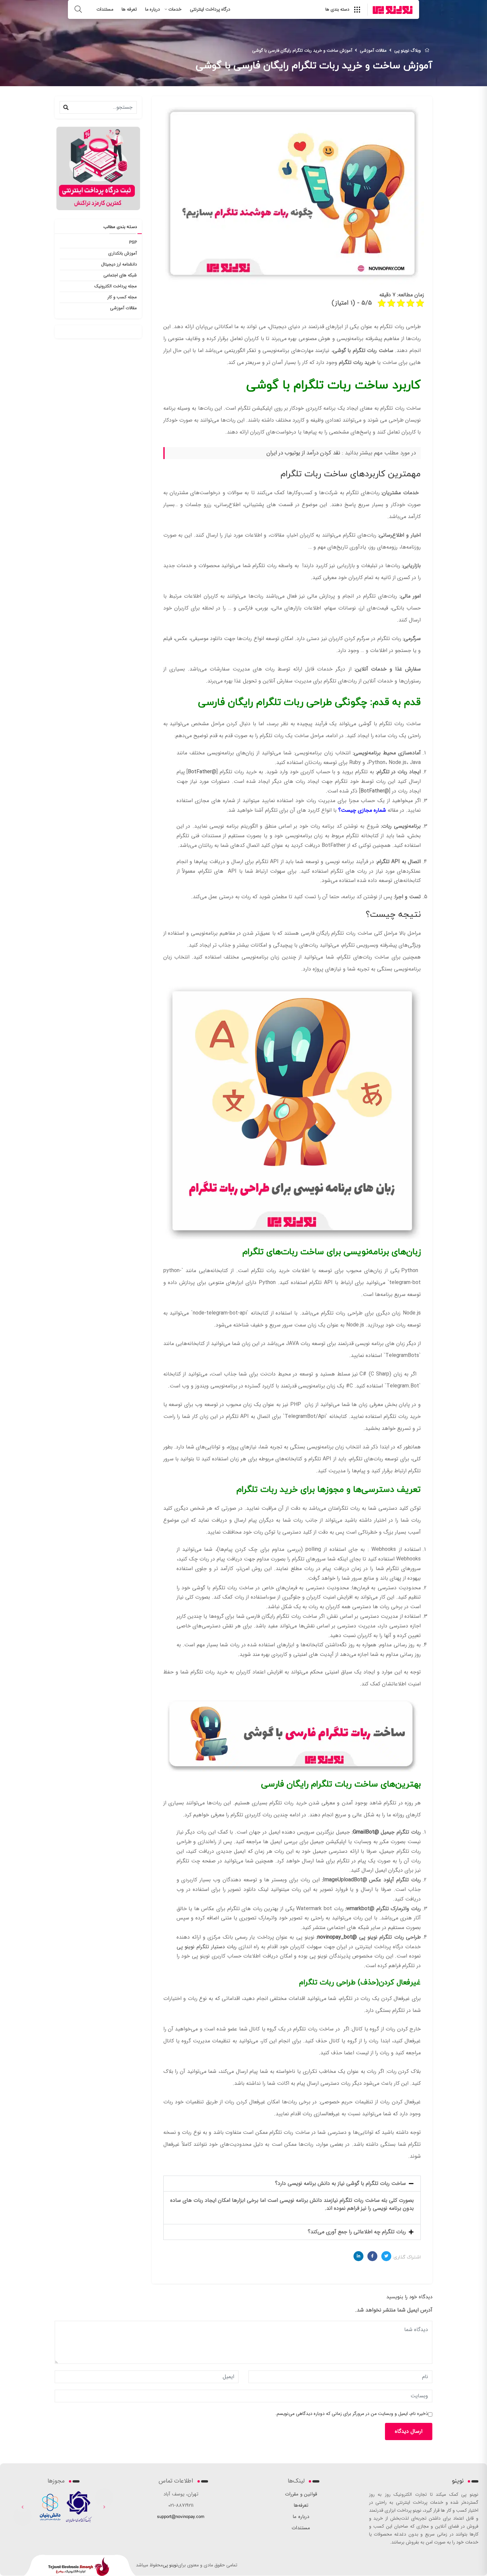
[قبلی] (23, 2507)
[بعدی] (104, 2507)
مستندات (105, 9)
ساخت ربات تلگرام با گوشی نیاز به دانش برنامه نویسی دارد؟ (340, 2183)
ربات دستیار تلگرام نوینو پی (207, 1947)
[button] (292, 2184)
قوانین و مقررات (301, 2494)
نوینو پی (170, 2565)
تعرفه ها (129, 9)
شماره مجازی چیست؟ (362, 810)
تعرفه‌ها (301, 2505)
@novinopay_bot (337, 1937)
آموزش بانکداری (123, 253)
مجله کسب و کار (122, 297)
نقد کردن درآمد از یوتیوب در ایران (303, 453)
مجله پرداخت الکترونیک (116, 286)
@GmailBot (366, 1832)
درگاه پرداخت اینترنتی (210, 9)
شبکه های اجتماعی (120, 275)
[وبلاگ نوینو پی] (393, 10)
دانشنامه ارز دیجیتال (119, 264)
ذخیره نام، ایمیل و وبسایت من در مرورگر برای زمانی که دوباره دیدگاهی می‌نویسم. (352, 2414)
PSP (133, 242)
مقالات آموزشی (123, 308)
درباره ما (153, 9)
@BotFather (202, 772)
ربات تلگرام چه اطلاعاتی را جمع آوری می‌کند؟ (357, 2232)
